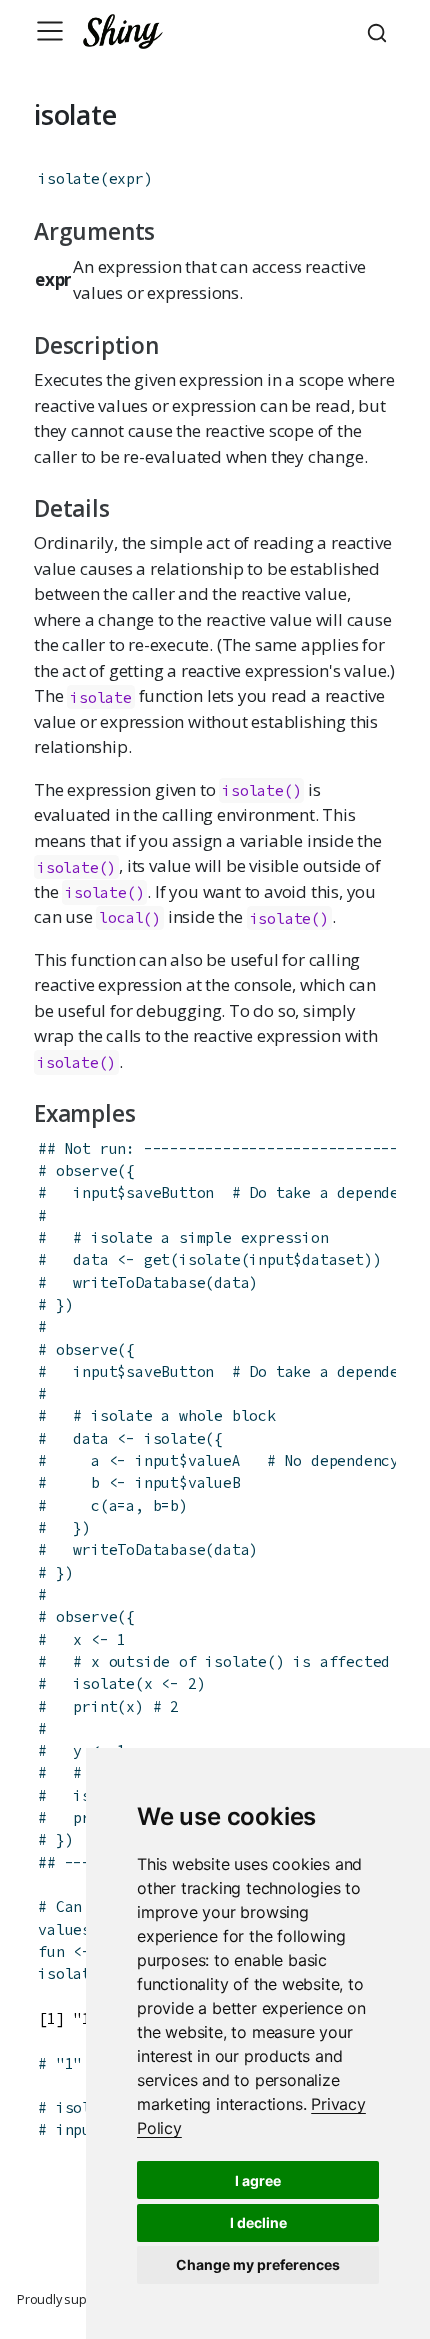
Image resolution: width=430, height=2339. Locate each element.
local (121, 917)
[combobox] (380, 31)
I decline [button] (258, 2222)
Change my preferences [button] (258, 2264)
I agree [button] (258, 2180)
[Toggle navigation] (50, 31)
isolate (69, 178)
